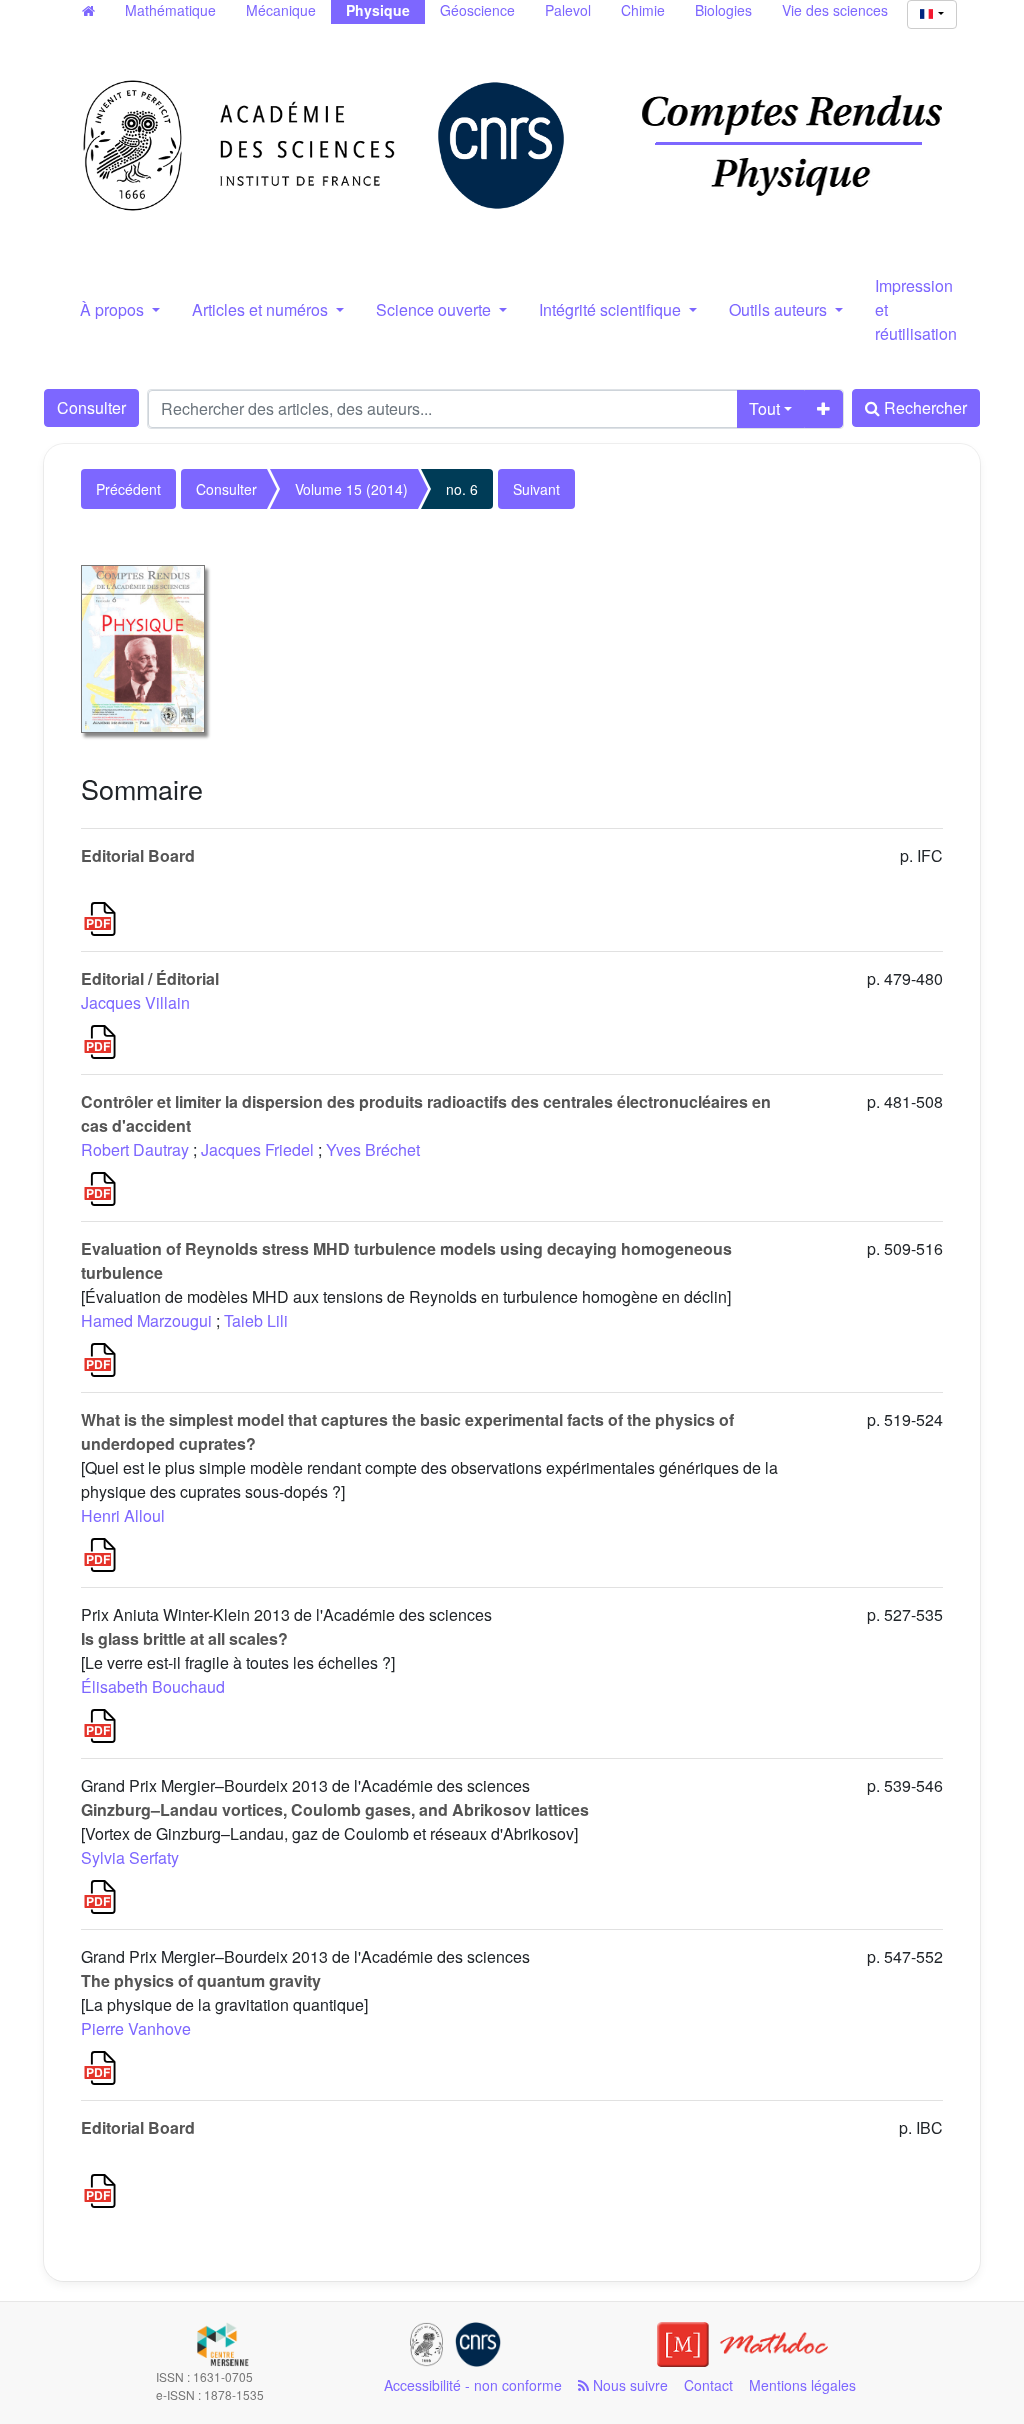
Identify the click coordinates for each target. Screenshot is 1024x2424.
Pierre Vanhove (136, 2028)
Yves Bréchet (373, 1149)
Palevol (568, 10)
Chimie (643, 10)
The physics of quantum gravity (201, 1980)
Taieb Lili (256, 1320)
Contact (708, 2385)
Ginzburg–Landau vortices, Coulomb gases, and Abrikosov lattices (335, 1809)
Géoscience (477, 10)
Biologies (723, 10)
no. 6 (462, 489)
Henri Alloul (123, 1515)
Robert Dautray (135, 1149)
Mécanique (281, 10)
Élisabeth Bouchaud (153, 1686)
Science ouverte (435, 309)
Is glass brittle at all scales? (184, 1638)
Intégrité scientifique (612, 309)
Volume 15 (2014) (351, 489)
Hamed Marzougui (146, 1320)
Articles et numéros (262, 309)
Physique (378, 10)
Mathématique (170, 10)
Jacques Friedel (257, 1149)
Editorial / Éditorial (150, 978)
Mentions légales (802, 2385)
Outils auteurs (780, 309)
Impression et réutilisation (916, 309)
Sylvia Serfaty (130, 1857)
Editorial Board (138, 855)
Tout (764, 408)
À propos (114, 309)
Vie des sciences (835, 10)
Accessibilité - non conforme (473, 2385)
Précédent (128, 489)
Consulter (91, 407)
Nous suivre (628, 2385)
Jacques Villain (135, 1002)
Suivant (536, 489)
